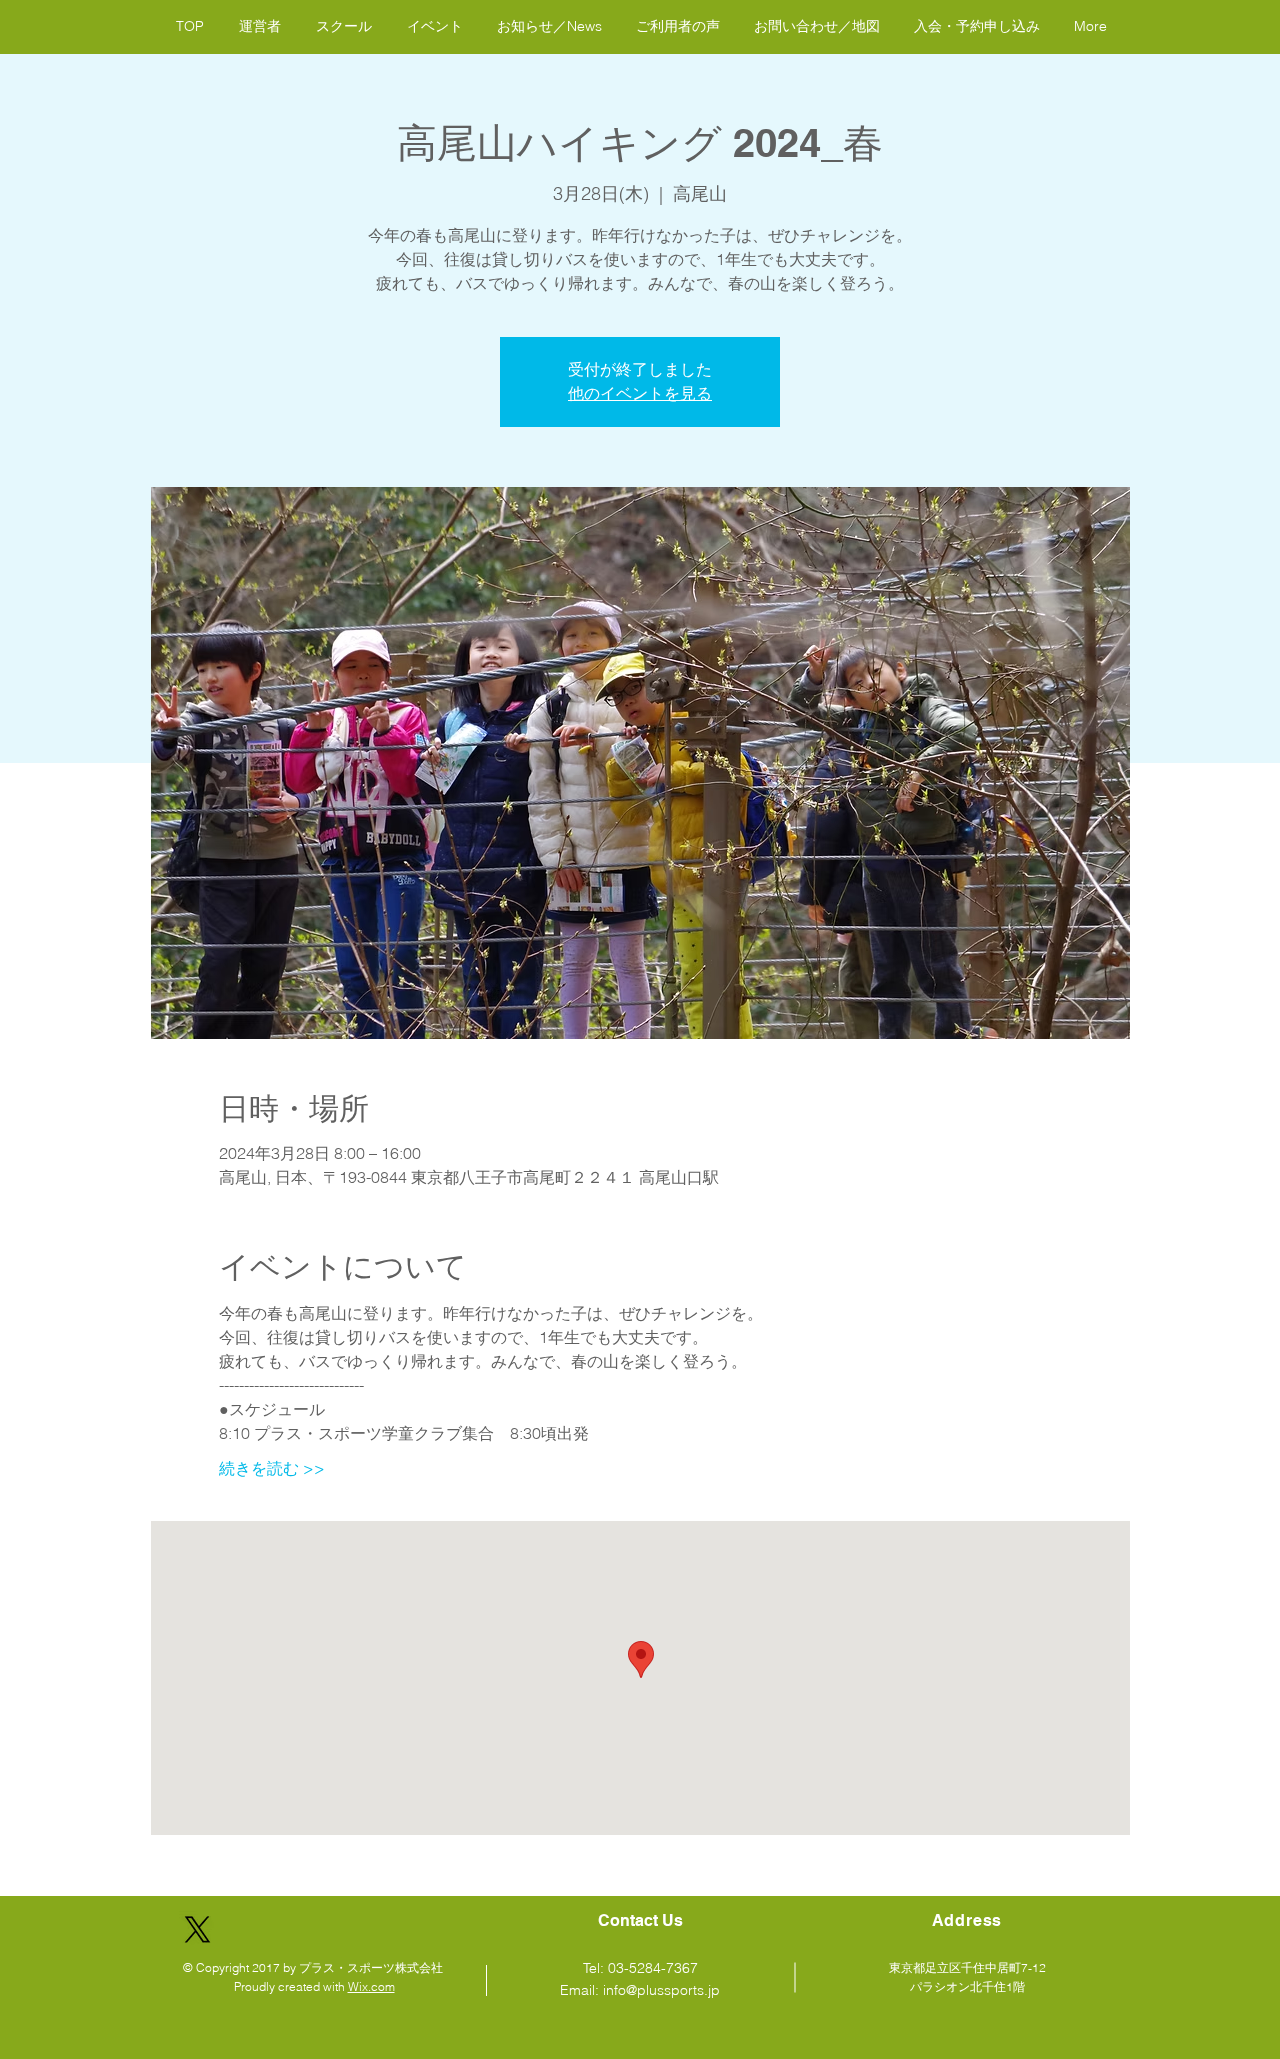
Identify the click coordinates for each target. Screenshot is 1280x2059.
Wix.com (371, 1986)
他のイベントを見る (640, 393)
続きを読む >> (272, 1468)
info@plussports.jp (661, 1990)
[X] (197, 1929)
